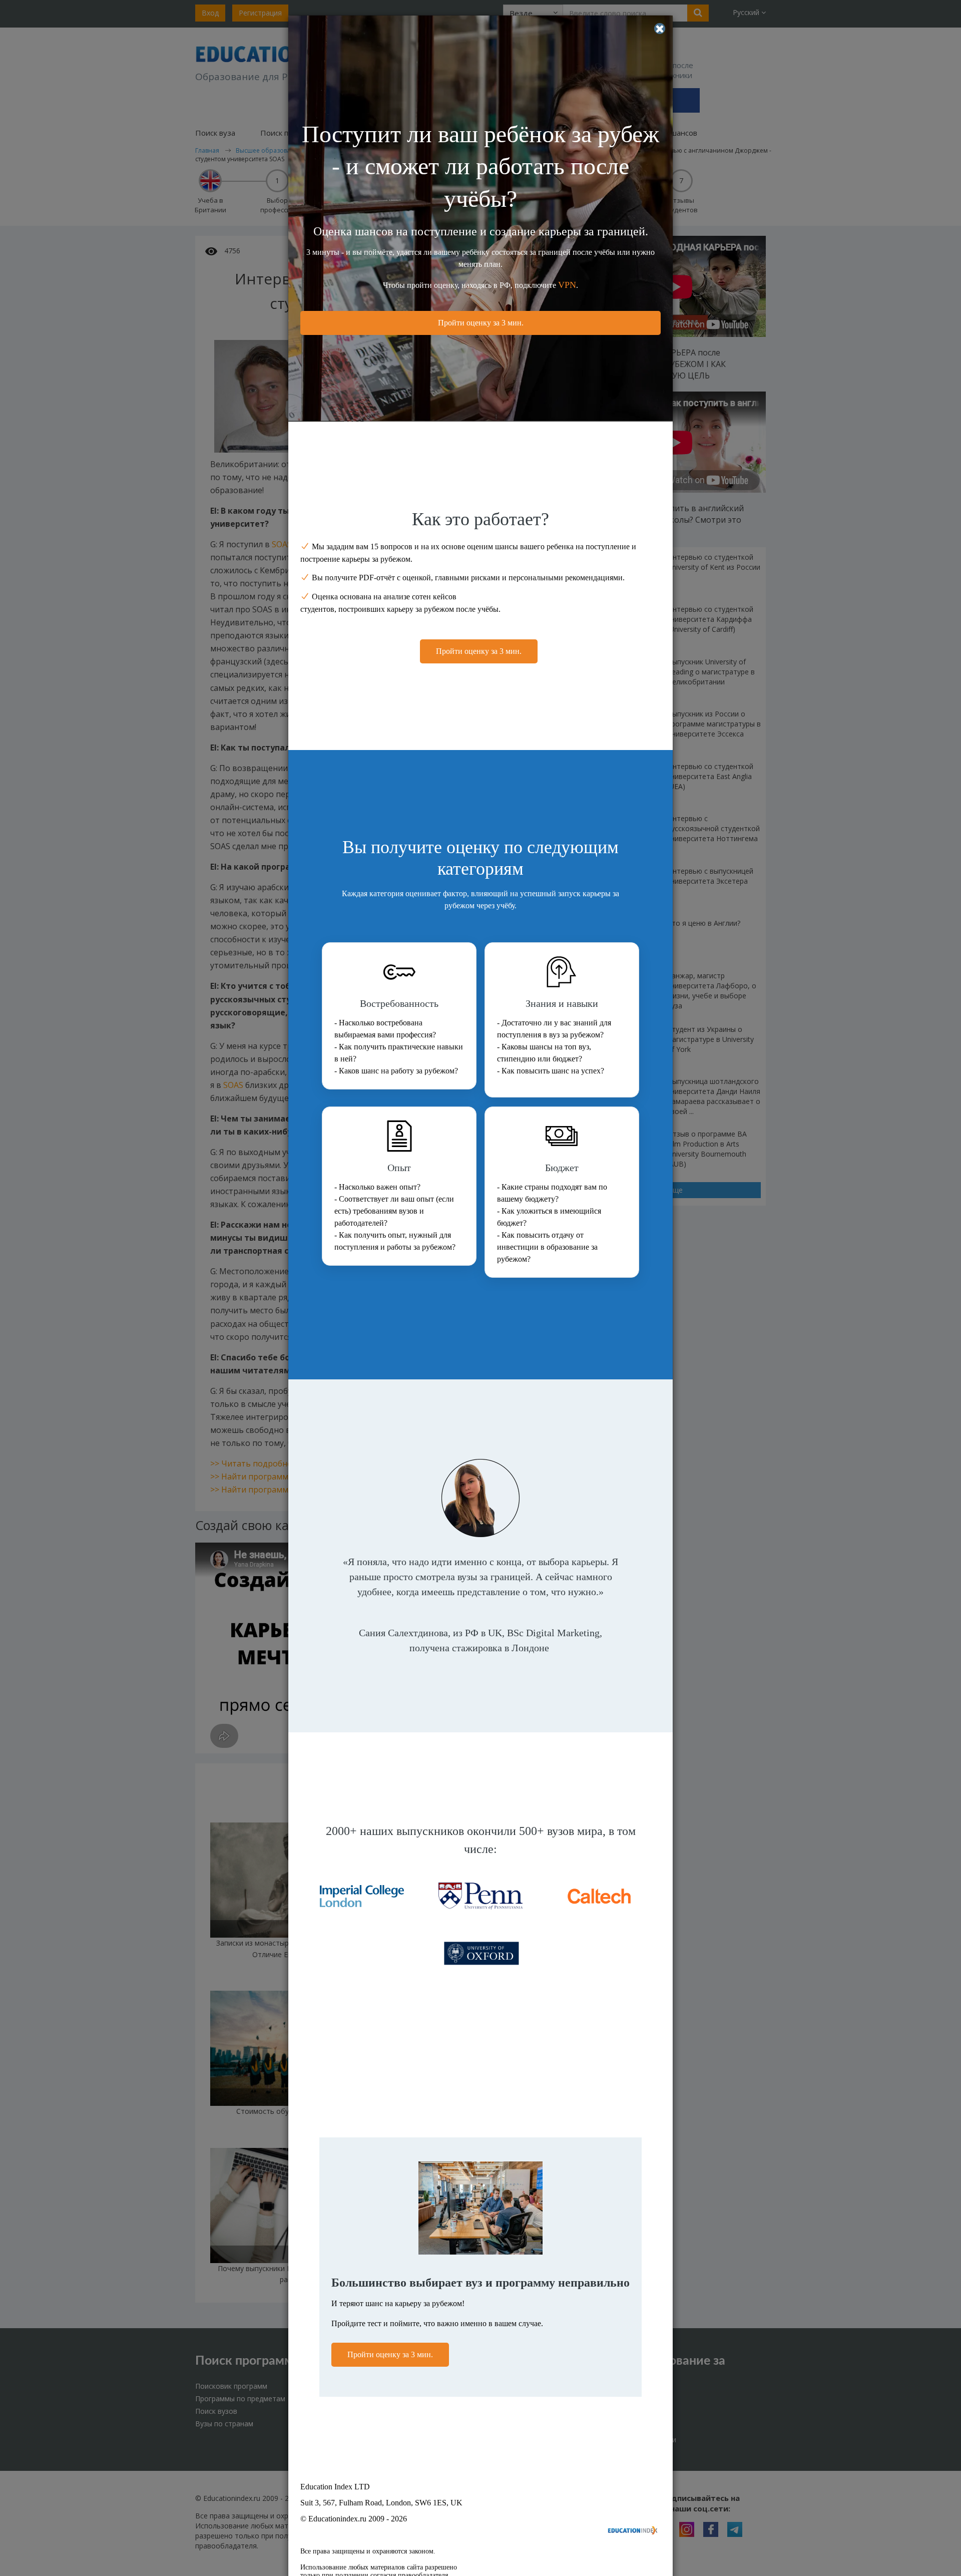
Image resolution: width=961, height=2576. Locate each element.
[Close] (660, 29)
